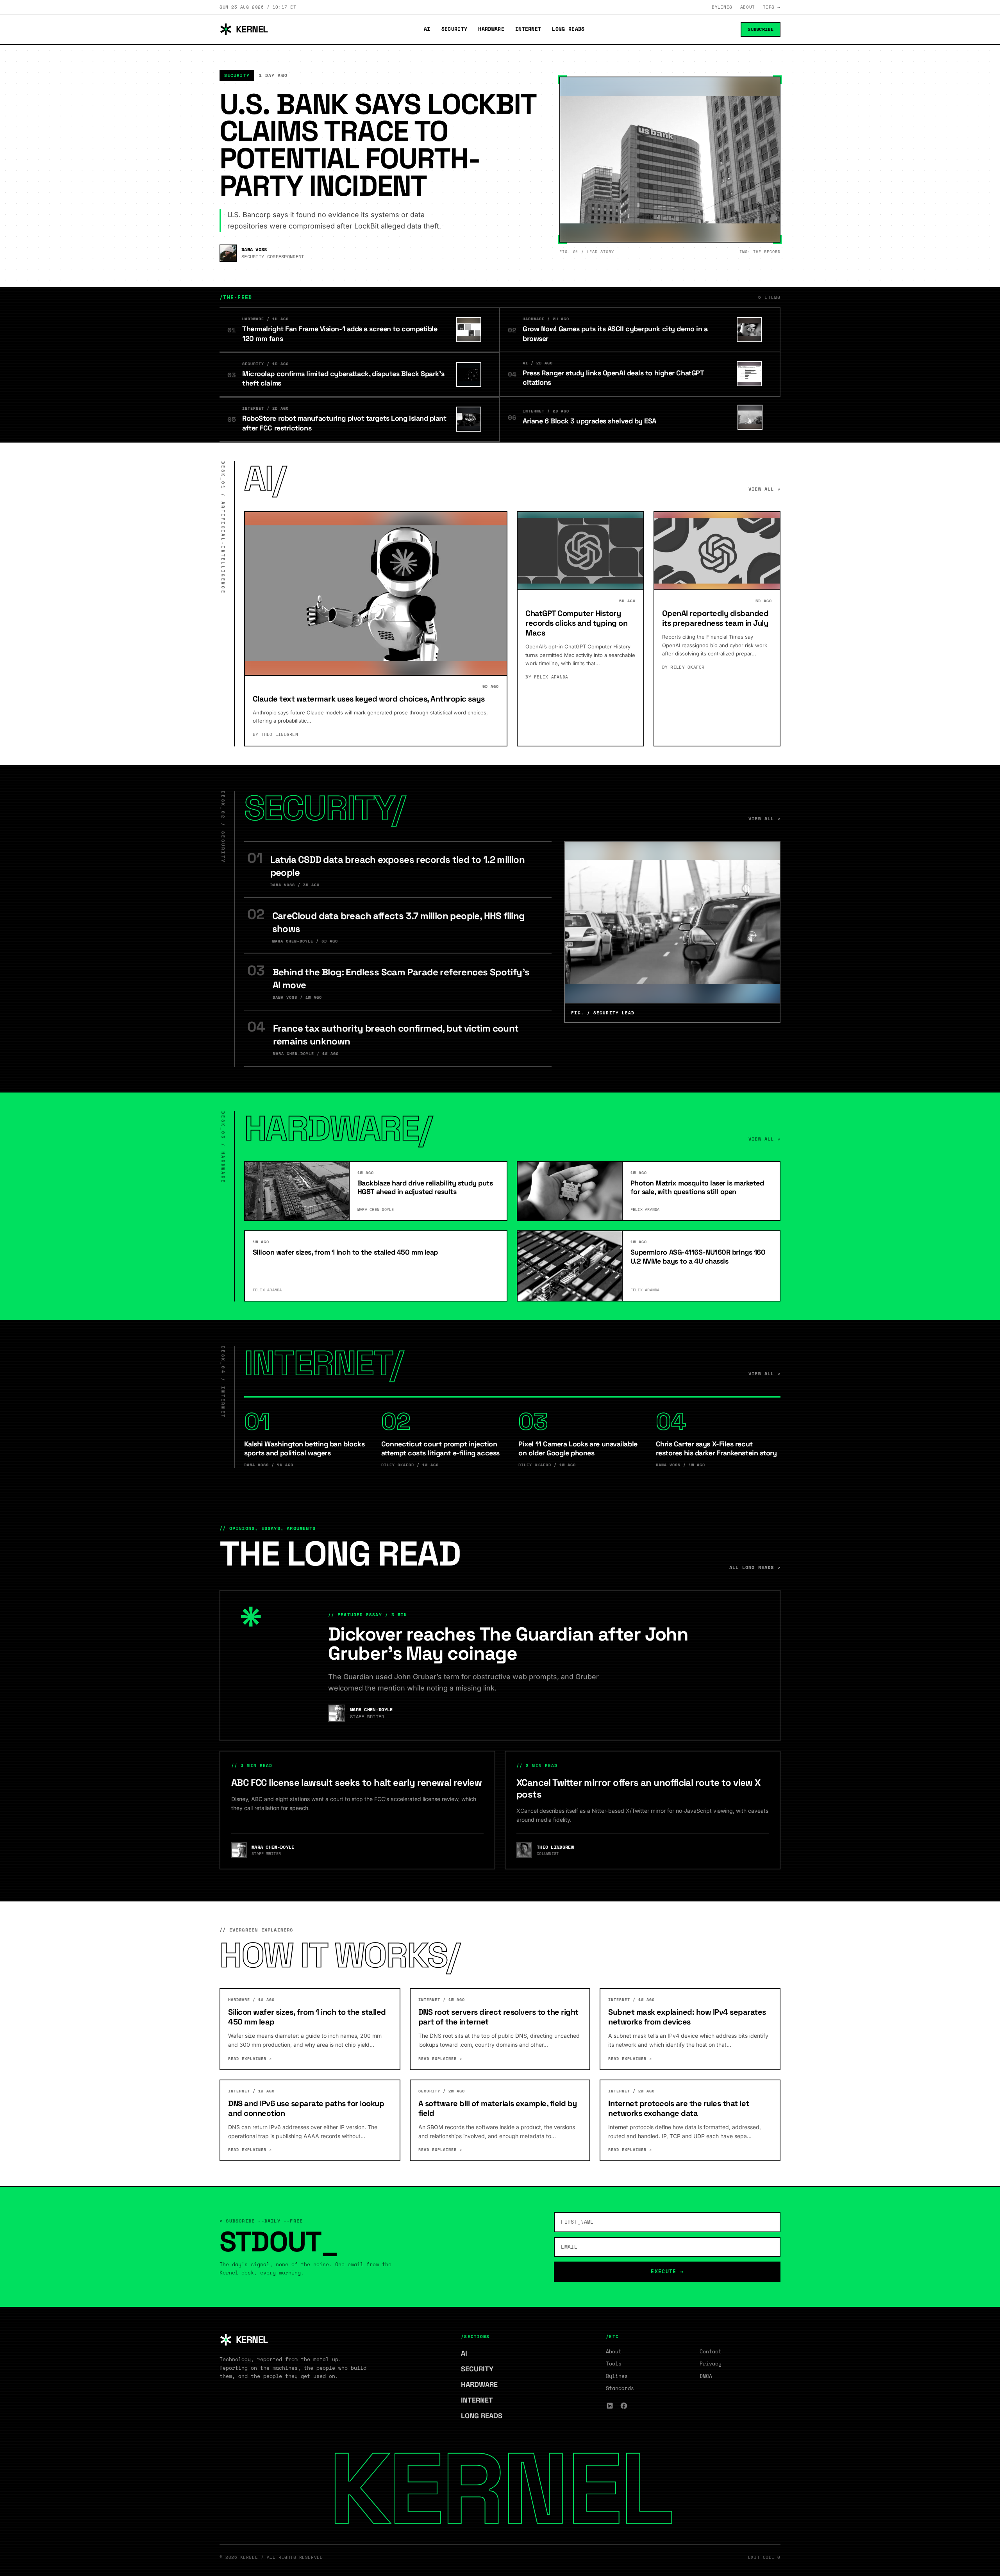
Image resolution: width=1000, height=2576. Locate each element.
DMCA (706, 2376)
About (748, 7)
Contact (711, 2351)
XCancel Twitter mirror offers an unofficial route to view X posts (638, 1788)
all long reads (755, 1567)
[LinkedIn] (610, 2406)
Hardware (491, 29)
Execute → (667, 2271)
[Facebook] (624, 2406)
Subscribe (761, 29)
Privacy (711, 2364)
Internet (528, 29)
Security (454, 29)
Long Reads (568, 29)
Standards (620, 2388)
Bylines (722, 7)
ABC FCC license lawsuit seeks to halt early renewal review (356, 1782)
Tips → (772, 7)
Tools (614, 2364)
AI (427, 29)
